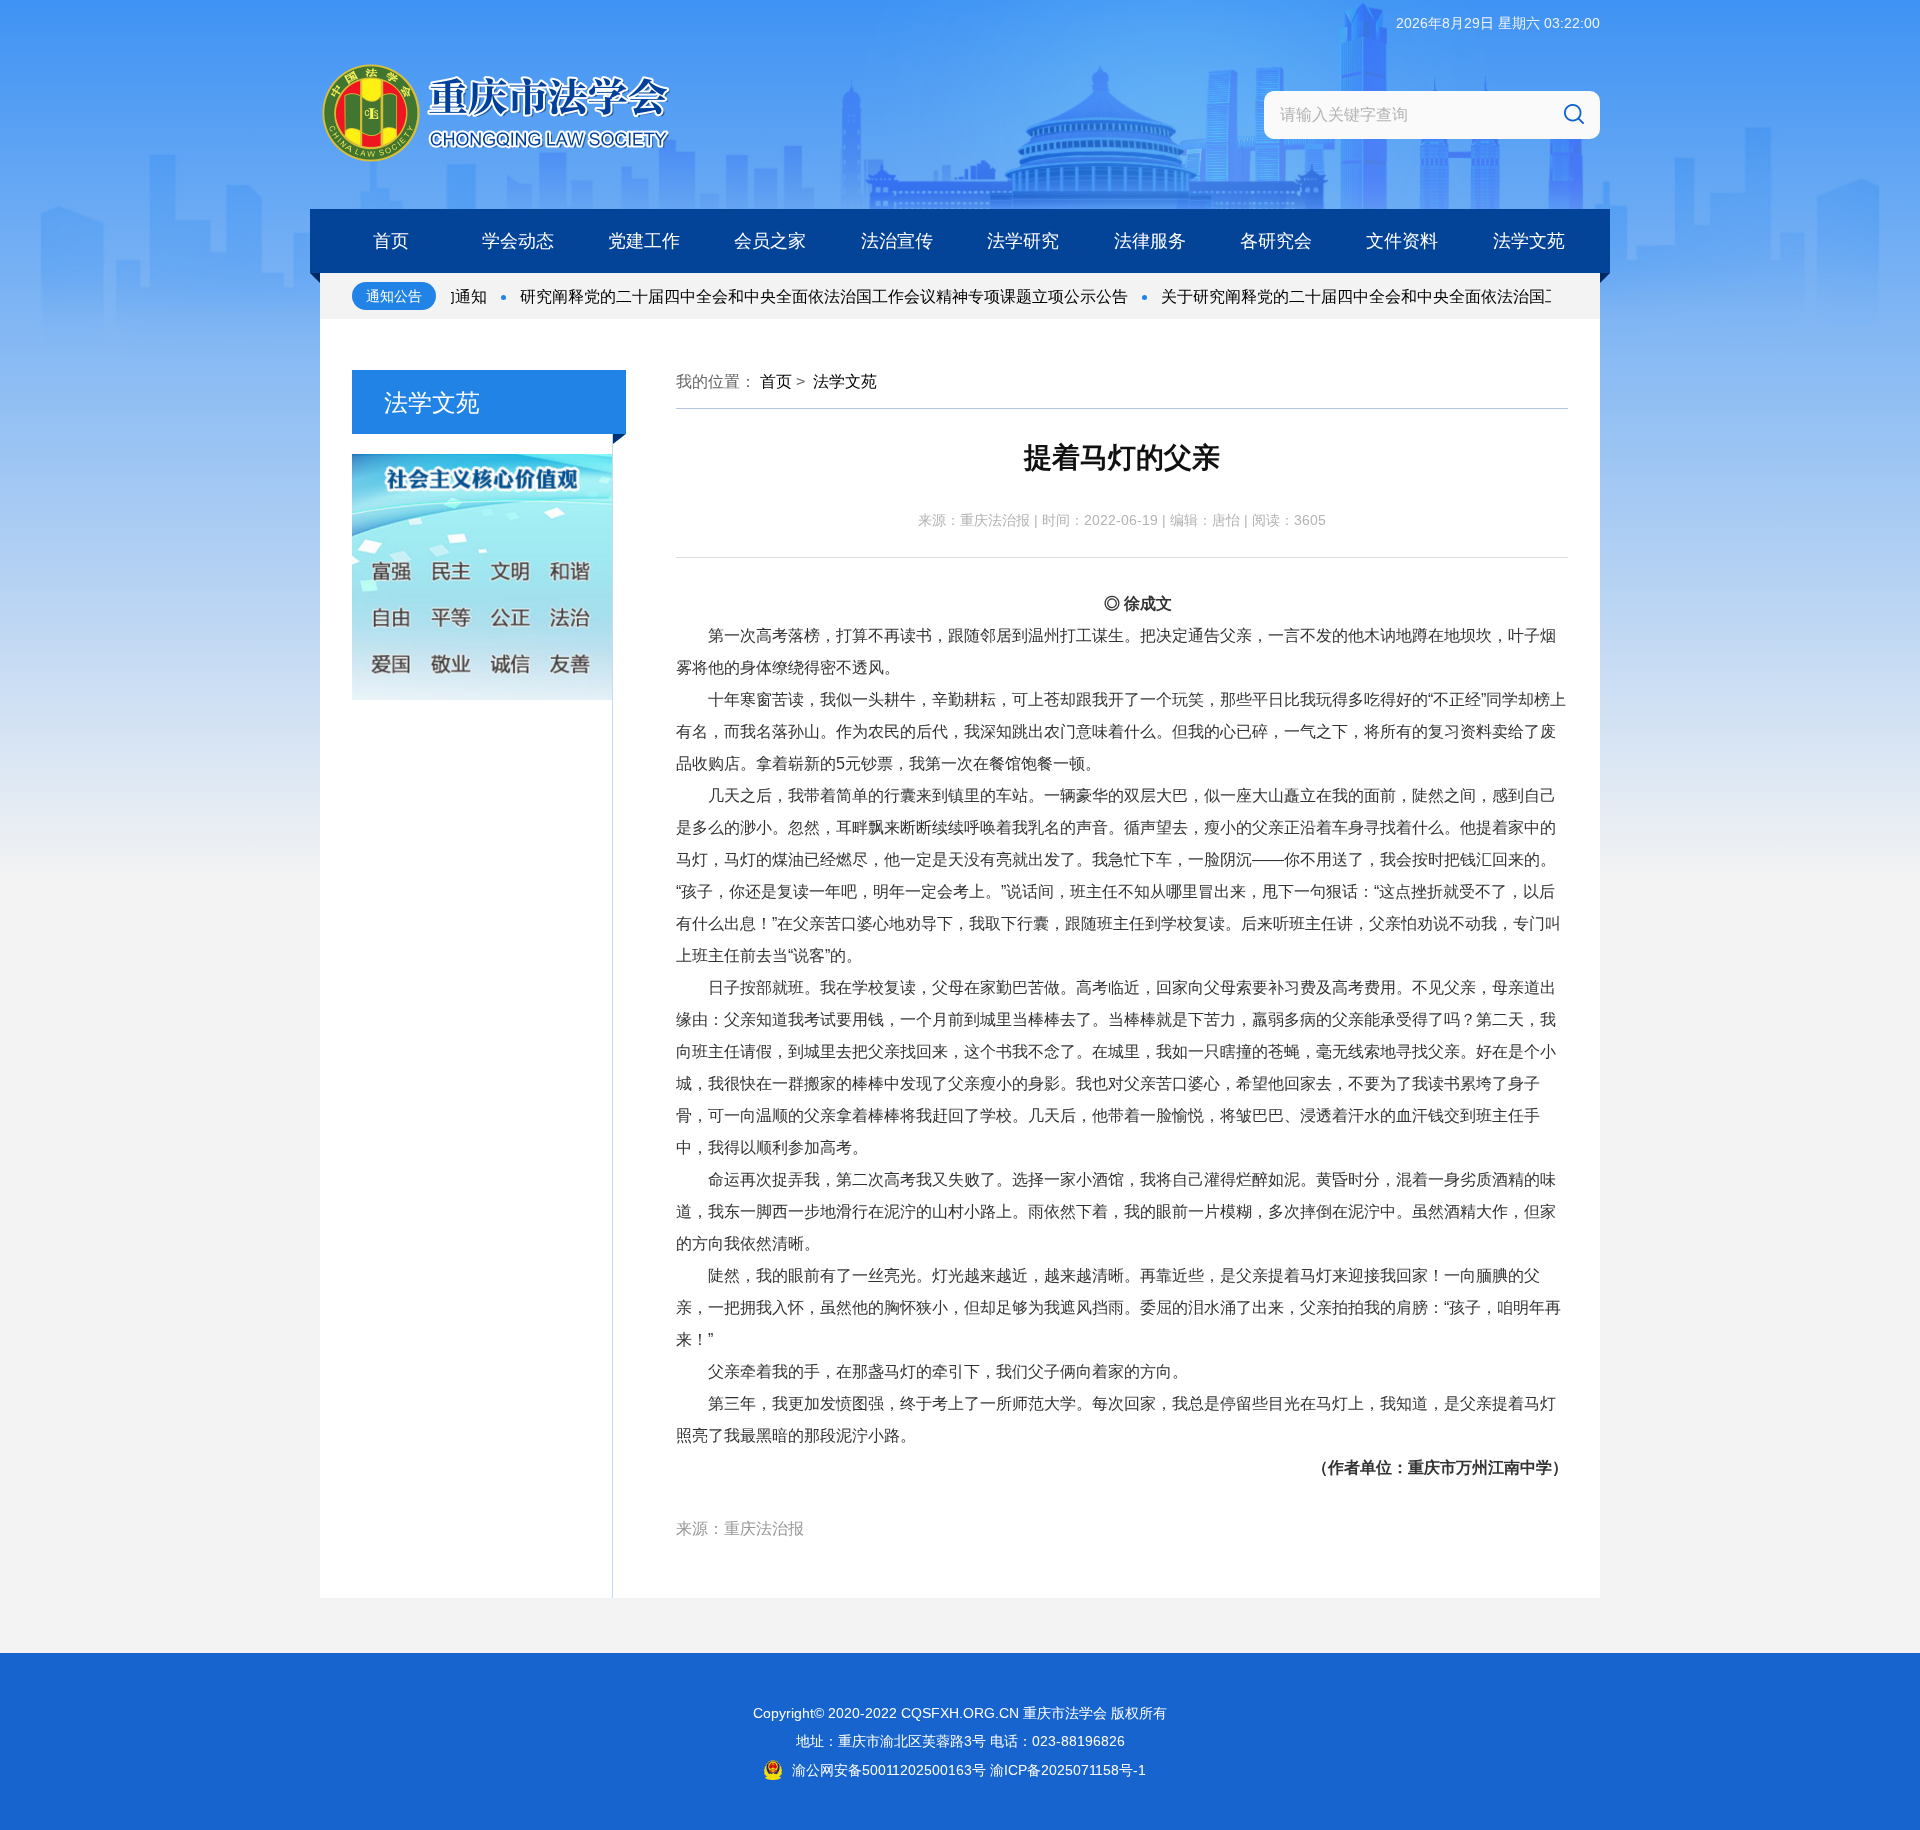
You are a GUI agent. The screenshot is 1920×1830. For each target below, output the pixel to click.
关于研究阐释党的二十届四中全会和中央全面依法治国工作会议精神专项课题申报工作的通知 (1445, 296)
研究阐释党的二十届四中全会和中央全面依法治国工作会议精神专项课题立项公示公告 (780, 296)
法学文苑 (845, 381)
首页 (776, 381)
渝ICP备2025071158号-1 (1068, 1770)
